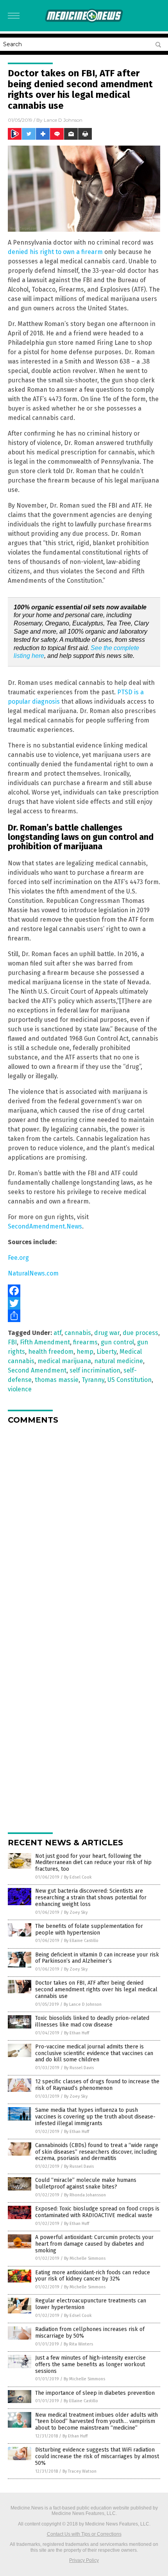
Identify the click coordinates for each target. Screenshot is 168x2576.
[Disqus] (84, 1528)
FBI (12, 1342)
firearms (85, 1342)
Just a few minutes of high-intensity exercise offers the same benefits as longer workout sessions (90, 2364)
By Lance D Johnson (83, 2004)
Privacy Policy (84, 2560)
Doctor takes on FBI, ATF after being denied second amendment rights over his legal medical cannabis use (96, 1990)
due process (140, 1333)
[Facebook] (84, 1291)
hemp (85, 1352)
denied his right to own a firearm (55, 252)
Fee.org (18, 1258)
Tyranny (93, 1380)
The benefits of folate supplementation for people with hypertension (89, 1929)
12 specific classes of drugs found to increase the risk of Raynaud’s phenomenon (97, 2085)
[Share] (84, 1316)
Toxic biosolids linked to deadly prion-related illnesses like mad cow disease (92, 2021)
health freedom (51, 1352)
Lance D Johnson (63, 120)
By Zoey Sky (76, 1912)
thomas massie (57, 1380)
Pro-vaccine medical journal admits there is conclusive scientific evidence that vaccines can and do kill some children (94, 2053)
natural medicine (119, 1361)
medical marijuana (64, 1361)
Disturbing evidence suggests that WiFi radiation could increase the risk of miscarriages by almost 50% (97, 2456)
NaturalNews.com (33, 1273)
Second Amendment (37, 1370)
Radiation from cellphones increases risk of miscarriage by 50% (90, 2333)
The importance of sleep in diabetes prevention (95, 2393)
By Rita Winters (78, 2344)
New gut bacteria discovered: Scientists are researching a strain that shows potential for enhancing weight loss (91, 1898)
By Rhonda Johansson (85, 2195)
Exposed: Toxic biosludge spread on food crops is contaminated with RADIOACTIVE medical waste (97, 2212)
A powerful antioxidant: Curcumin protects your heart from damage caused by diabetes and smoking (94, 2244)
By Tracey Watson (80, 2471)
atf (57, 1333)
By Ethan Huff (77, 2033)
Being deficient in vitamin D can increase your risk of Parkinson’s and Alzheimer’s (97, 1958)
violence (20, 1389)
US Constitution (130, 1380)
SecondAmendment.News (45, 1226)
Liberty (106, 1352)
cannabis (78, 1333)
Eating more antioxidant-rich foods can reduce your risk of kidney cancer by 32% (93, 2276)
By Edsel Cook (78, 1877)
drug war (107, 1333)
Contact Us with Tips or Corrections (84, 2534)
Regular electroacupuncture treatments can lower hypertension (91, 2304)
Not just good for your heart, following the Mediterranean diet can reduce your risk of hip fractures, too (93, 1863)
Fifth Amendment (45, 1342)
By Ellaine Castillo (81, 1941)
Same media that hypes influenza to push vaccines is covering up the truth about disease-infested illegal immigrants (95, 2117)
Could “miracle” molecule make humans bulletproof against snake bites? (86, 2183)
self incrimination (95, 1370)
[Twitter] (84, 1303)
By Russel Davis (79, 2068)
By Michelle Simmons (85, 2258)
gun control (117, 1342)
